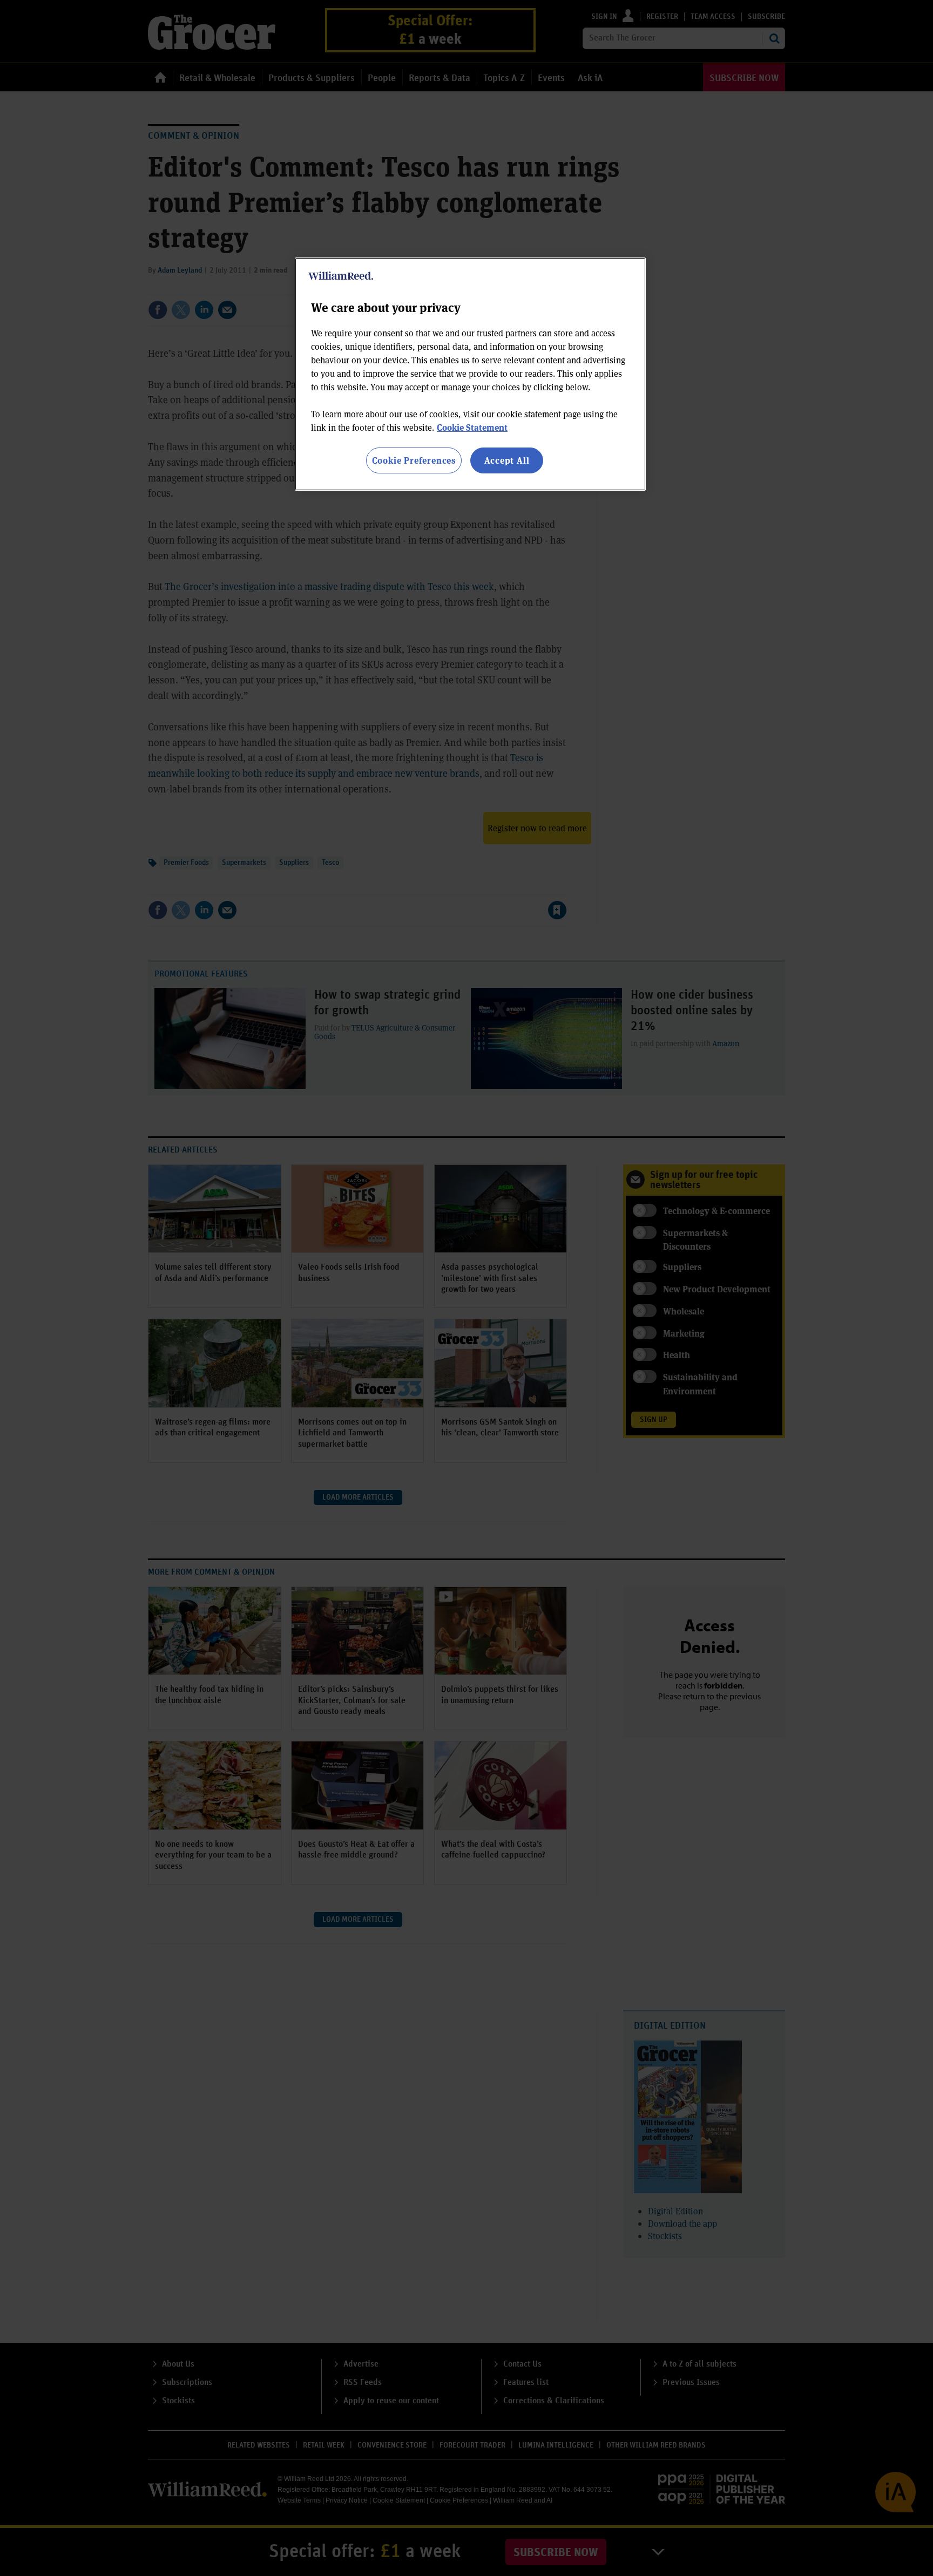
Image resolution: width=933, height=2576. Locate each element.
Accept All (507, 460)
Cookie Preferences (414, 460)
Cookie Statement (472, 427)
